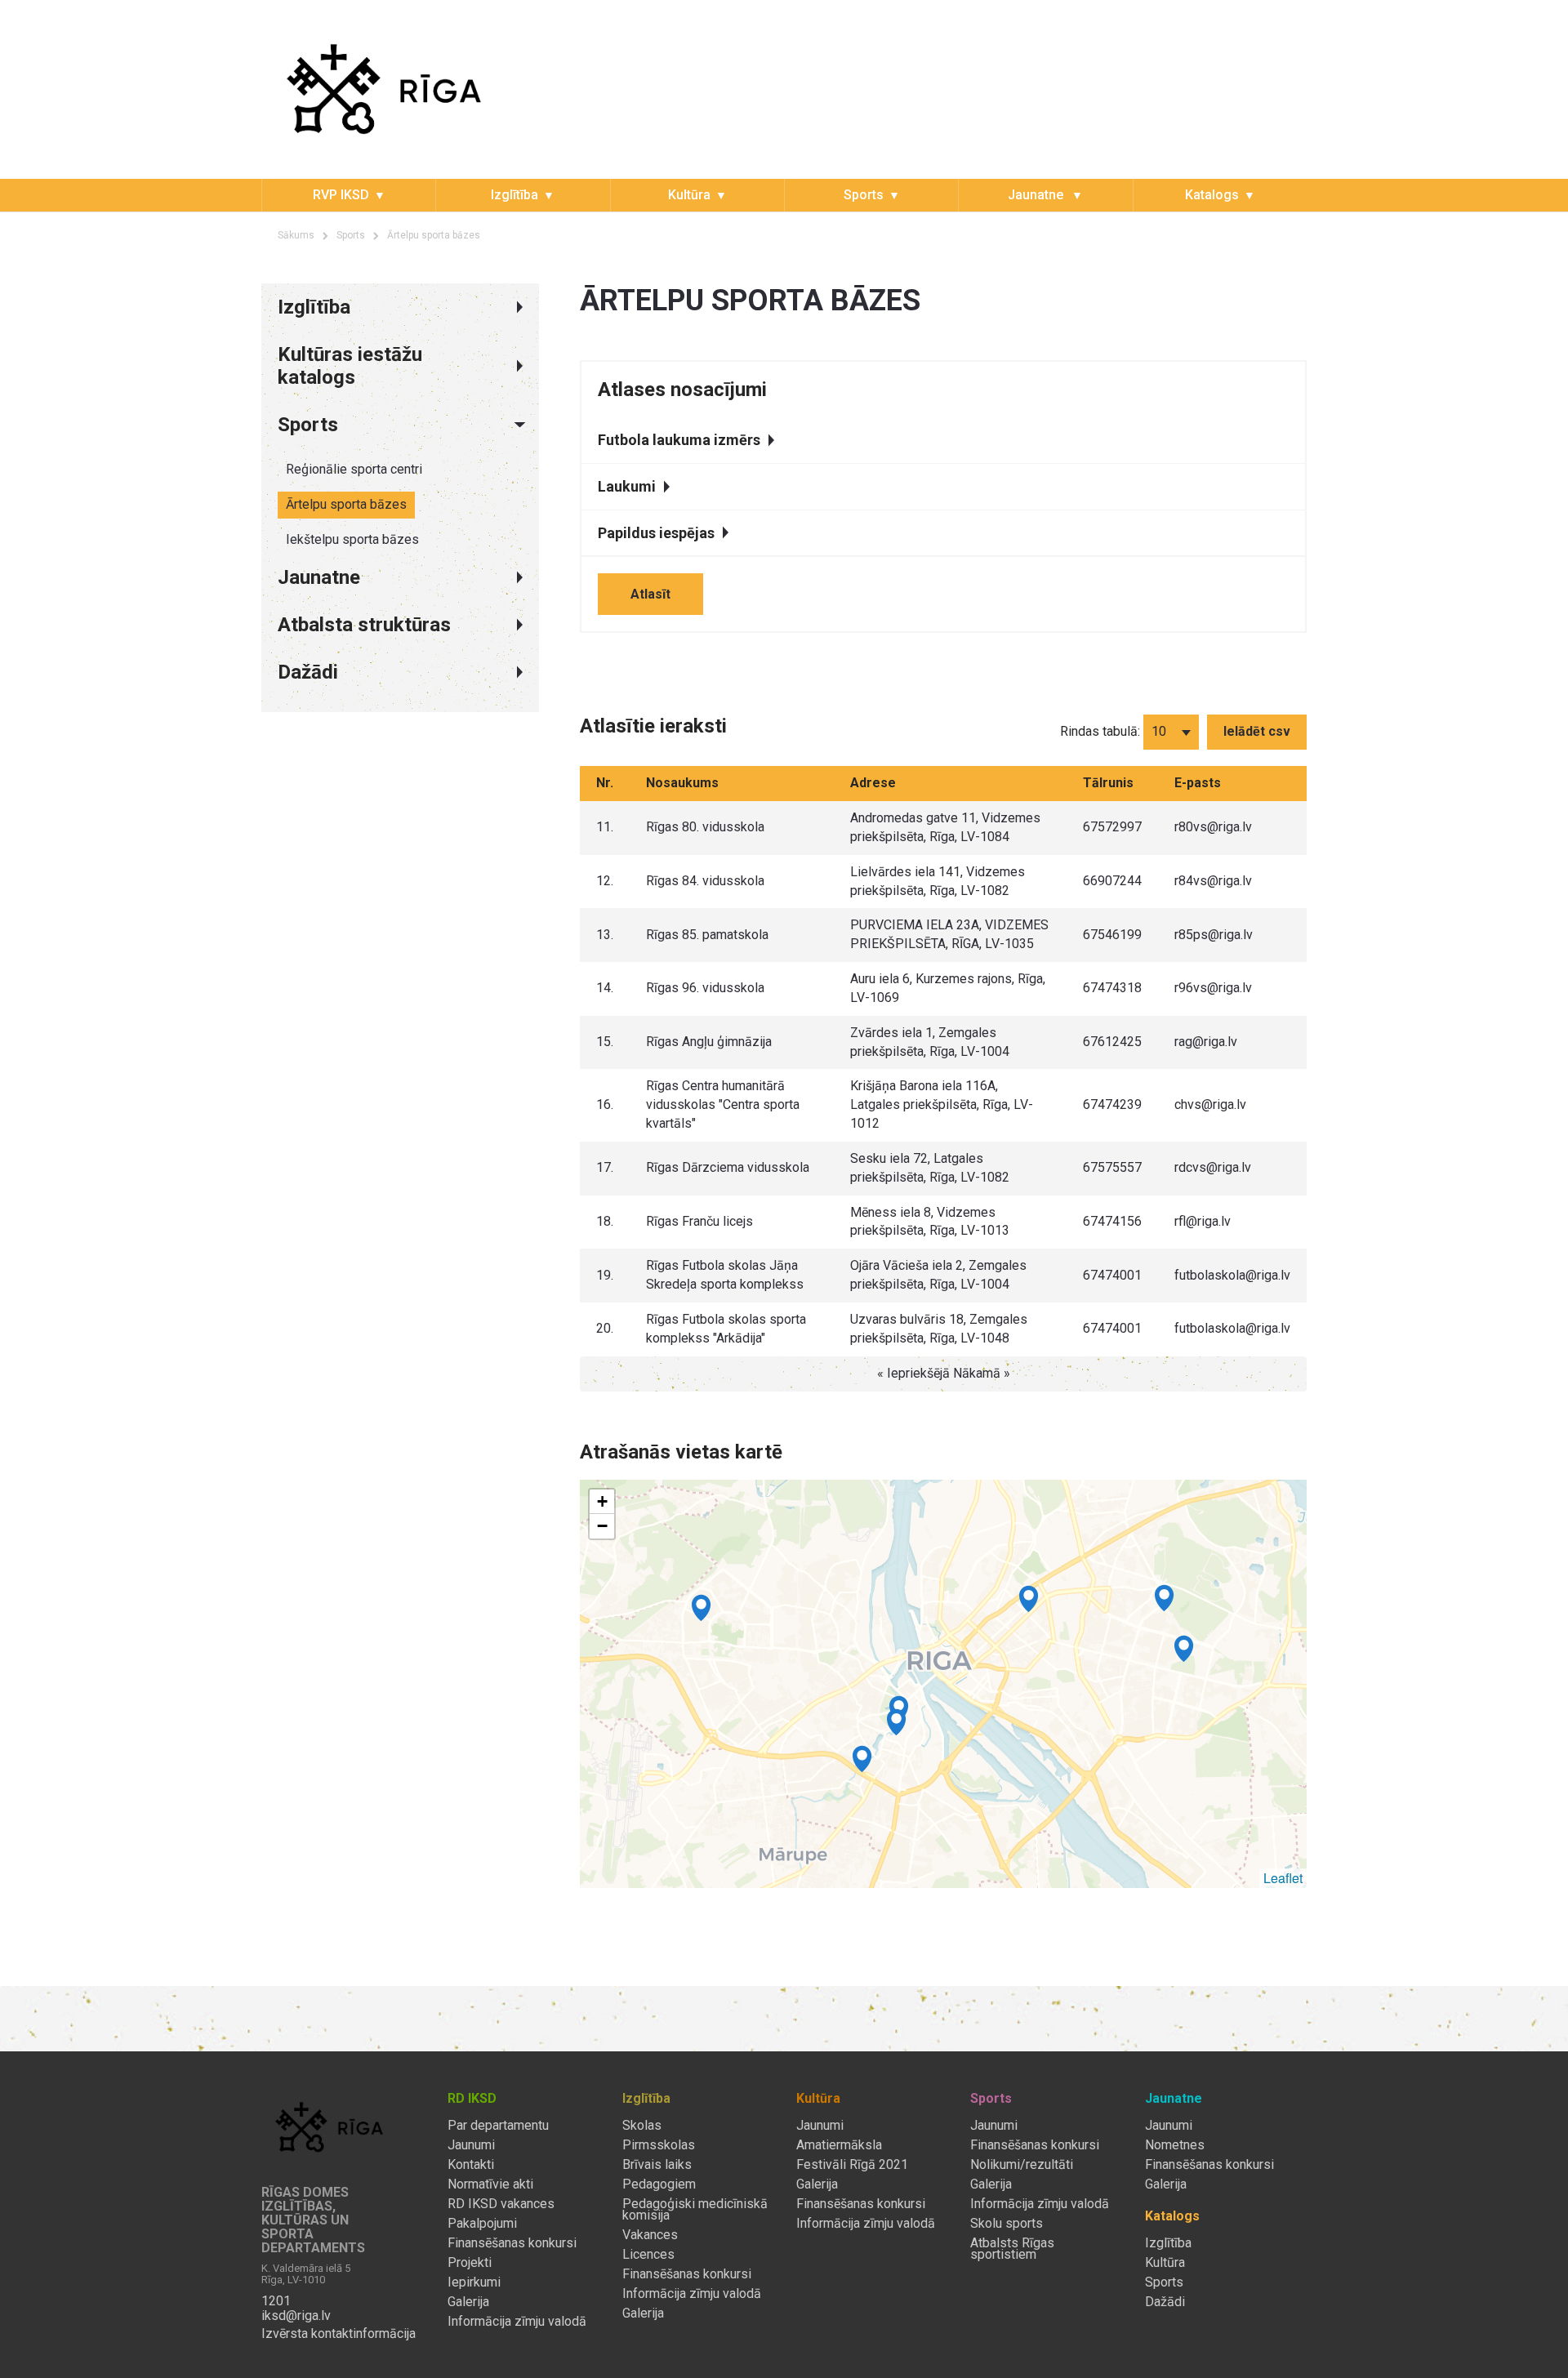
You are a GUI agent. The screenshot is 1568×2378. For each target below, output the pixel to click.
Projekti (470, 2263)
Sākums (296, 235)
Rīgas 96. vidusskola (705, 988)
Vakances (650, 2235)
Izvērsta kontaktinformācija (339, 2334)
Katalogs (1212, 195)
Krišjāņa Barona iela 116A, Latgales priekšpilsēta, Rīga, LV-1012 (942, 1104)
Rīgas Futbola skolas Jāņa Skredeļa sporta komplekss (725, 1275)
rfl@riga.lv (1203, 1221)
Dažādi (1165, 2302)
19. (605, 1275)
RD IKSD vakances (501, 2204)
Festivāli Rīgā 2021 (852, 2165)
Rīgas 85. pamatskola (707, 935)
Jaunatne (1037, 195)
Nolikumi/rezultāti (1022, 2165)
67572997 (1112, 827)
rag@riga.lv (1206, 1042)
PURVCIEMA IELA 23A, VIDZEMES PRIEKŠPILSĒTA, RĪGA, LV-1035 (949, 934)
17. (605, 1167)
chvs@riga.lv (1210, 1104)
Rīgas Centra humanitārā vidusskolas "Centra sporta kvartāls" (723, 1104)
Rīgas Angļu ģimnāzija (709, 1042)
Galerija (468, 2302)
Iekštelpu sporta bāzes (352, 539)
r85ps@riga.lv (1214, 935)
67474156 (1112, 1221)
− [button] (602, 1526)
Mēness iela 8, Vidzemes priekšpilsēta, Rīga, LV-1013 (930, 1222)
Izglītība (514, 195)
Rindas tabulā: (1100, 731)
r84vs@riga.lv (1213, 881)
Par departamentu (498, 2126)
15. (605, 1042)
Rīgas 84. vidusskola (705, 881)
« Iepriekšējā (915, 1373)
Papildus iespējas (656, 533)
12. (605, 881)
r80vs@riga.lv (1213, 827)
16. (605, 1104)
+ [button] (602, 1501)
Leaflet (1283, 1878)
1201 (276, 2301)
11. (605, 827)
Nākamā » (982, 1373)
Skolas (642, 2126)
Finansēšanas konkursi (512, 2243)
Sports (864, 195)
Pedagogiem (659, 2184)
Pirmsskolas (659, 2145)
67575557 (1112, 1167)
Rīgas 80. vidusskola (705, 827)
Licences (648, 2255)
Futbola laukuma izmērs (679, 440)
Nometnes (1175, 2145)
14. (605, 988)
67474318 (1112, 988)
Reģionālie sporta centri (354, 469)
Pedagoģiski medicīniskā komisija (695, 2210)
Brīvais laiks (657, 2165)
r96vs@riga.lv (1213, 988)
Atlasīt (650, 594)
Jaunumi (471, 2145)
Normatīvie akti (490, 2184)
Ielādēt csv (1257, 731)
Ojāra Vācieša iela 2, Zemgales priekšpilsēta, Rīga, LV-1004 (938, 1275)
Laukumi (627, 486)
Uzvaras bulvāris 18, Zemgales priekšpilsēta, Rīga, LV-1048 (939, 1329)
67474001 (1112, 1275)
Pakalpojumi (482, 2224)
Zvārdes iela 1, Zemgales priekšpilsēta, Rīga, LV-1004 (930, 1042)
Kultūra (689, 195)
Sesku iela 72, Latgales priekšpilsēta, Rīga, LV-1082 (930, 1168)
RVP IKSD (341, 195)
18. (605, 1221)
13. (605, 935)
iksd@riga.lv (296, 2316)
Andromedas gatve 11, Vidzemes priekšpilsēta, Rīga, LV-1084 (945, 827)
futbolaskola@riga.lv (1232, 1275)
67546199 (1112, 935)
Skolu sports (1007, 2224)
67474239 (1112, 1104)
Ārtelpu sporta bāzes (346, 504)
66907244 (1112, 881)
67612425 (1112, 1042)
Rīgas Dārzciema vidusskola (728, 1167)
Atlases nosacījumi (682, 390)
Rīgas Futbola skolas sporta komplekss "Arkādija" (726, 1329)
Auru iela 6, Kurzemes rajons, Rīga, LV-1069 (948, 988)
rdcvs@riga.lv (1213, 1167)
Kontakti (471, 2165)
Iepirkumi (474, 2282)
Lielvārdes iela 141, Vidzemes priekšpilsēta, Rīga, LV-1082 (938, 881)
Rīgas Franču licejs (699, 1221)
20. (605, 1328)
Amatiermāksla (839, 2145)
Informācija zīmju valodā (517, 2322)
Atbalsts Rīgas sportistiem (1012, 2249)
